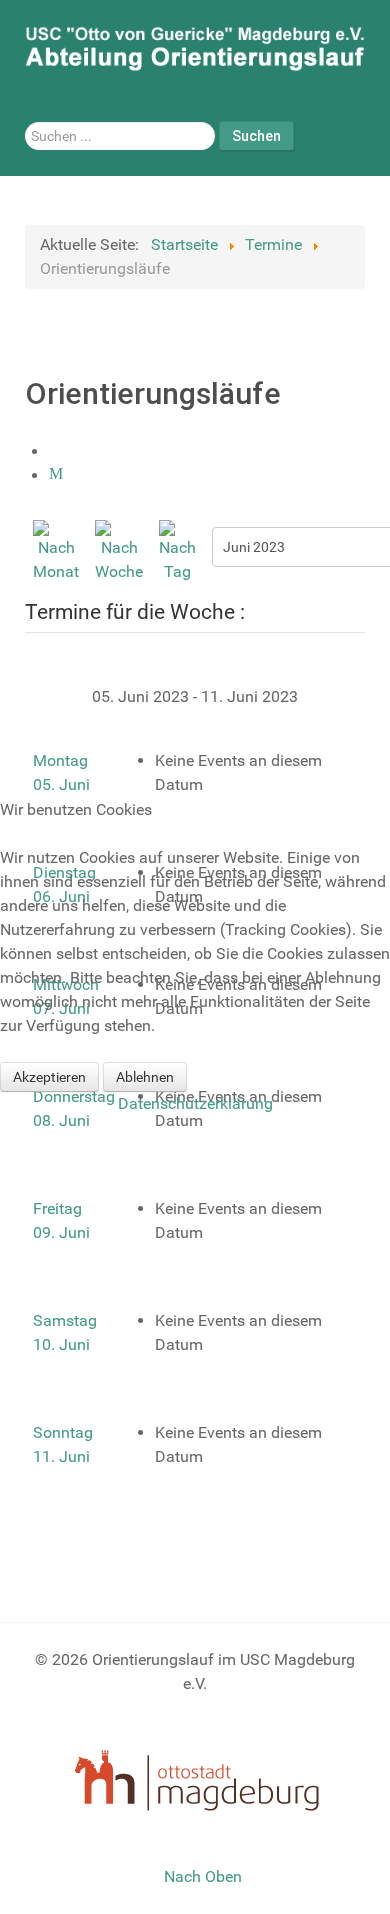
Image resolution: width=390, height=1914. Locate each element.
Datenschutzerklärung (195, 1103)
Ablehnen (145, 1077)
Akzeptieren (49, 1077)
